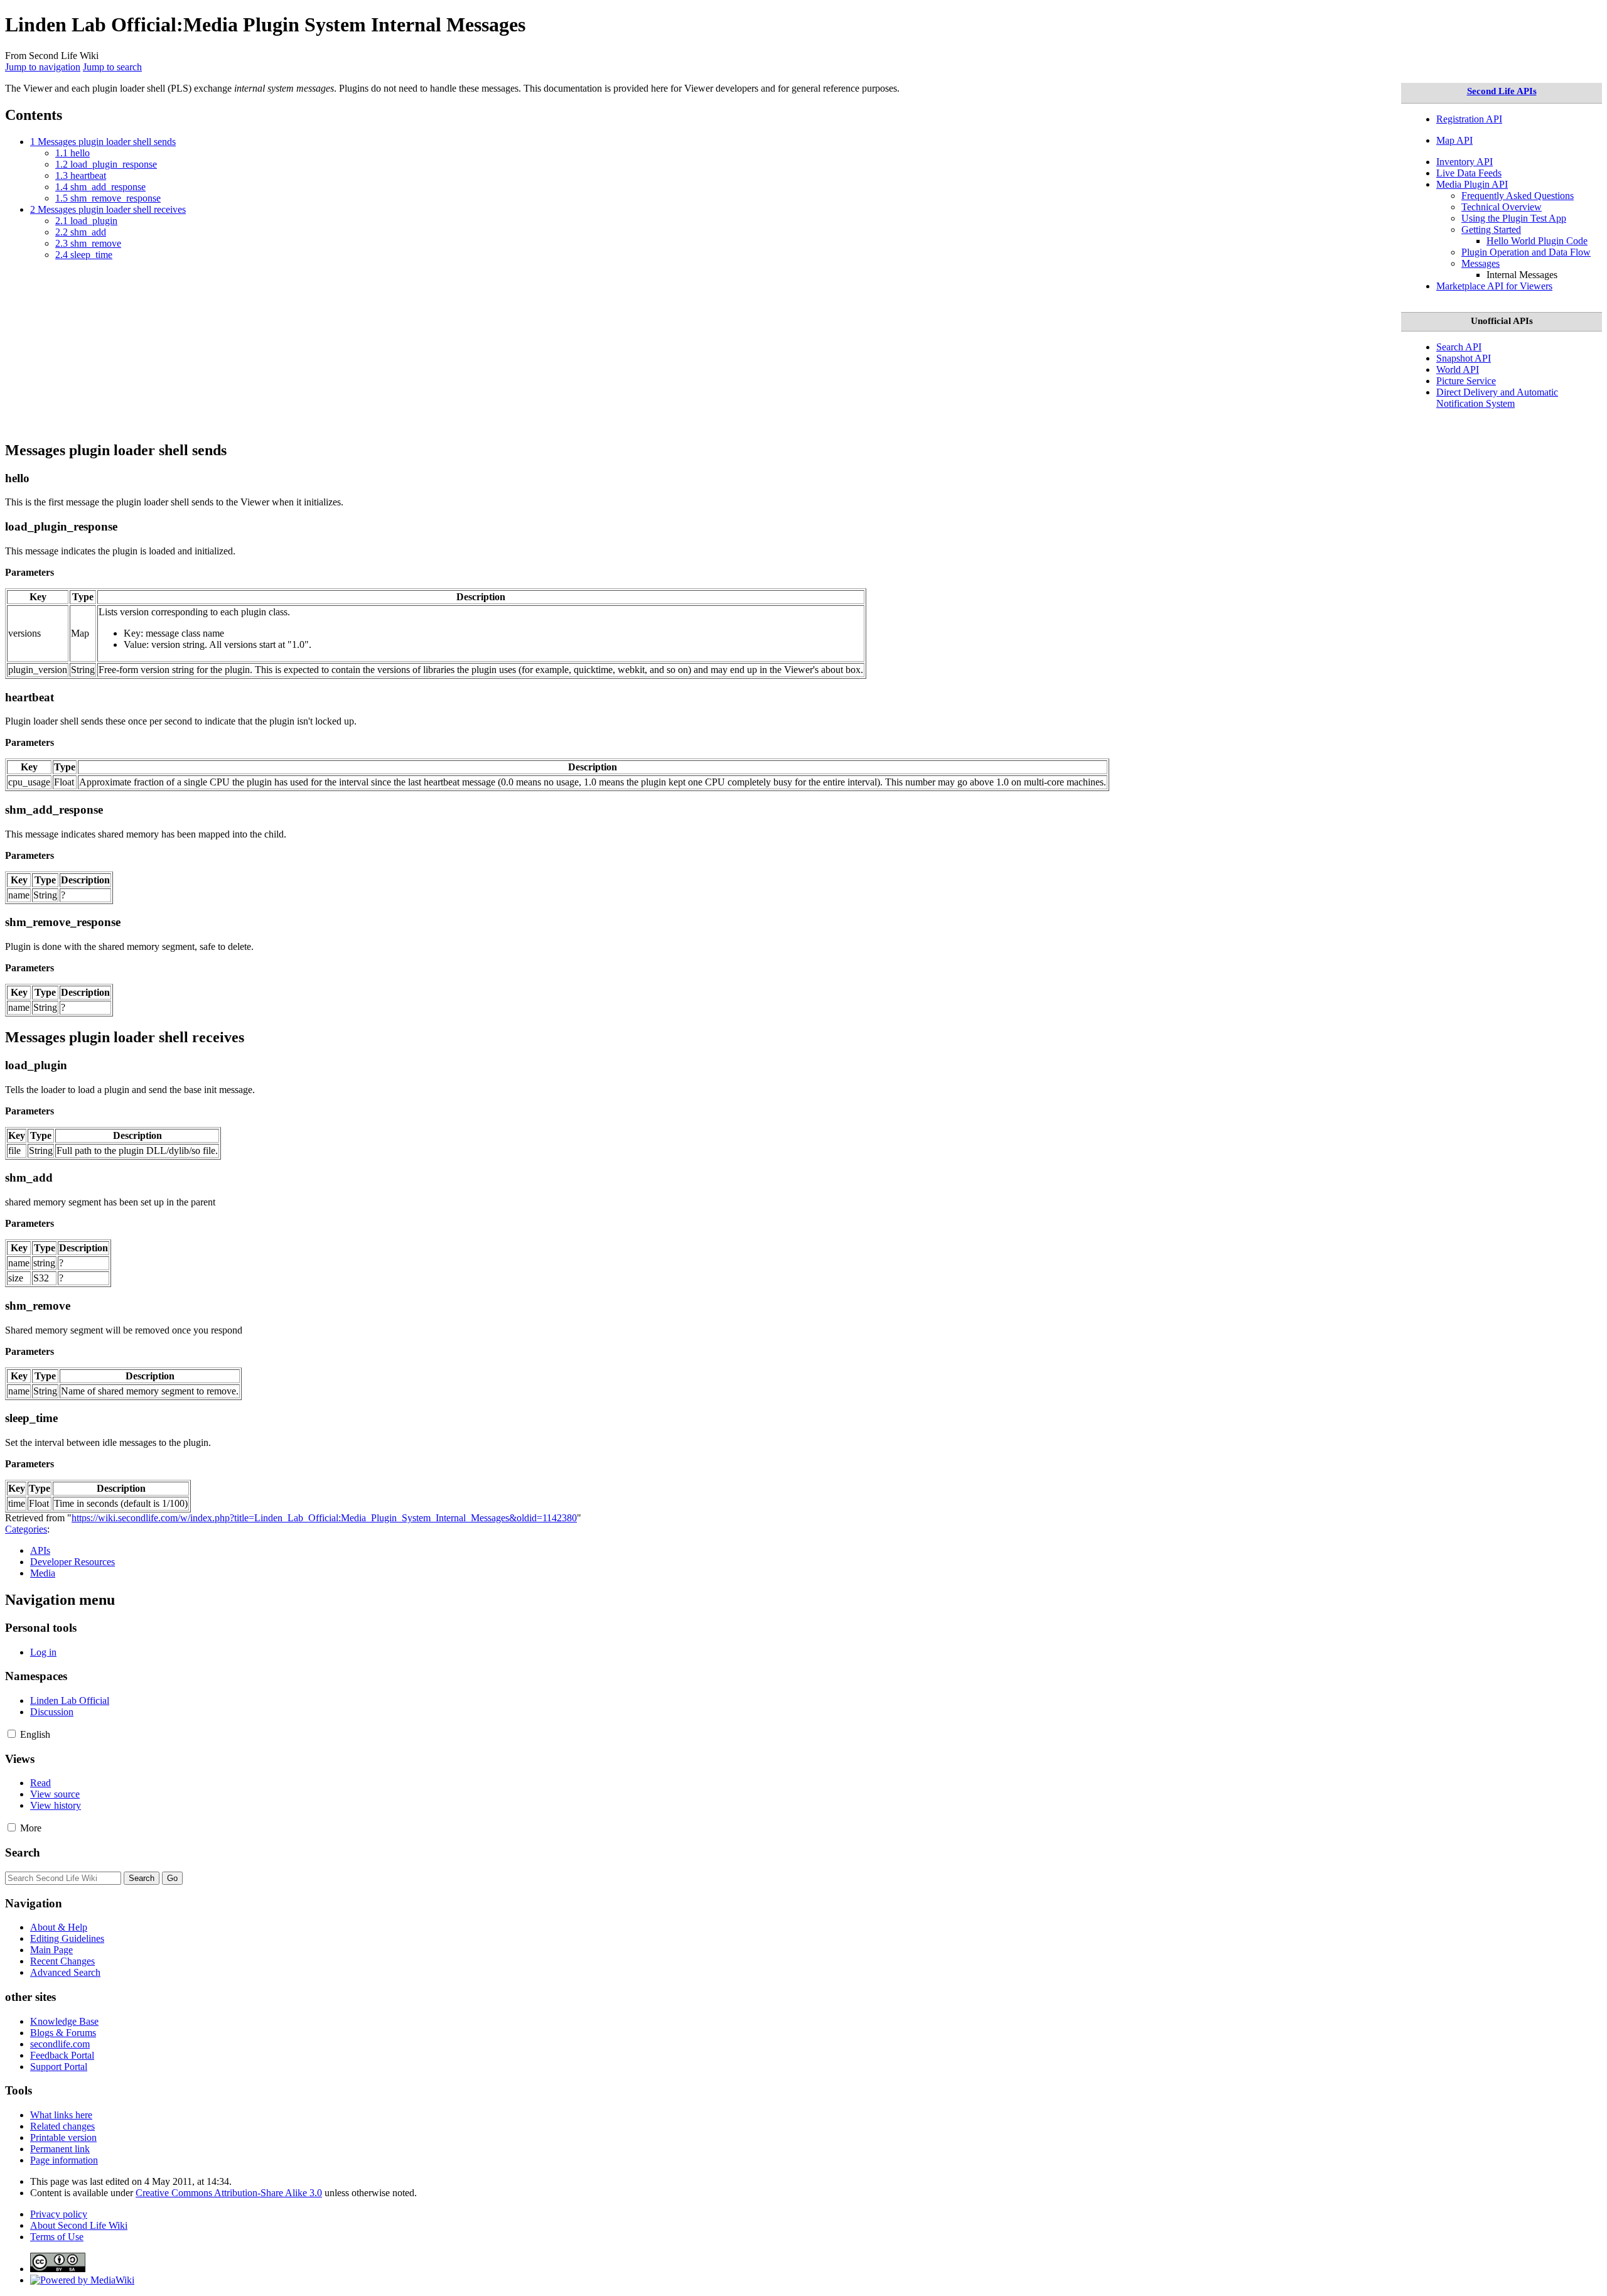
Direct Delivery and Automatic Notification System (1497, 398)
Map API (1454, 140)
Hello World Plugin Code (1537, 241)
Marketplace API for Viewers (1494, 286)
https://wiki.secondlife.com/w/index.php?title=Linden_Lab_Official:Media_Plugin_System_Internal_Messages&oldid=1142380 (324, 1518)
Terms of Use (57, 2237)
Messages (1481, 263)
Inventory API (1465, 162)
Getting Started (1491, 229)
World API (1458, 369)
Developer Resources (73, 1562)
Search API (1459, 347)
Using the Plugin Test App (1514, 218)
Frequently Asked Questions (1518, 196)
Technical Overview (1502, 207)
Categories (26, 1529)
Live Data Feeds (1469, 173)
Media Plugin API (1472, 184)
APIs (40, 1550)
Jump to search (112, 67)
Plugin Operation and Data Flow (1526, 252)
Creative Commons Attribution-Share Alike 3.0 (229, 2193)
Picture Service (1466, 381)
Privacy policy (59, 2214)
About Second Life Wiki (79, 2225)
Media (43, 1573)
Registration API (1469, 119)
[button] (12, 1734)
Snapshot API (1464, 358)
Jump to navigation (43, 67)
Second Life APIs (1502, 91)
